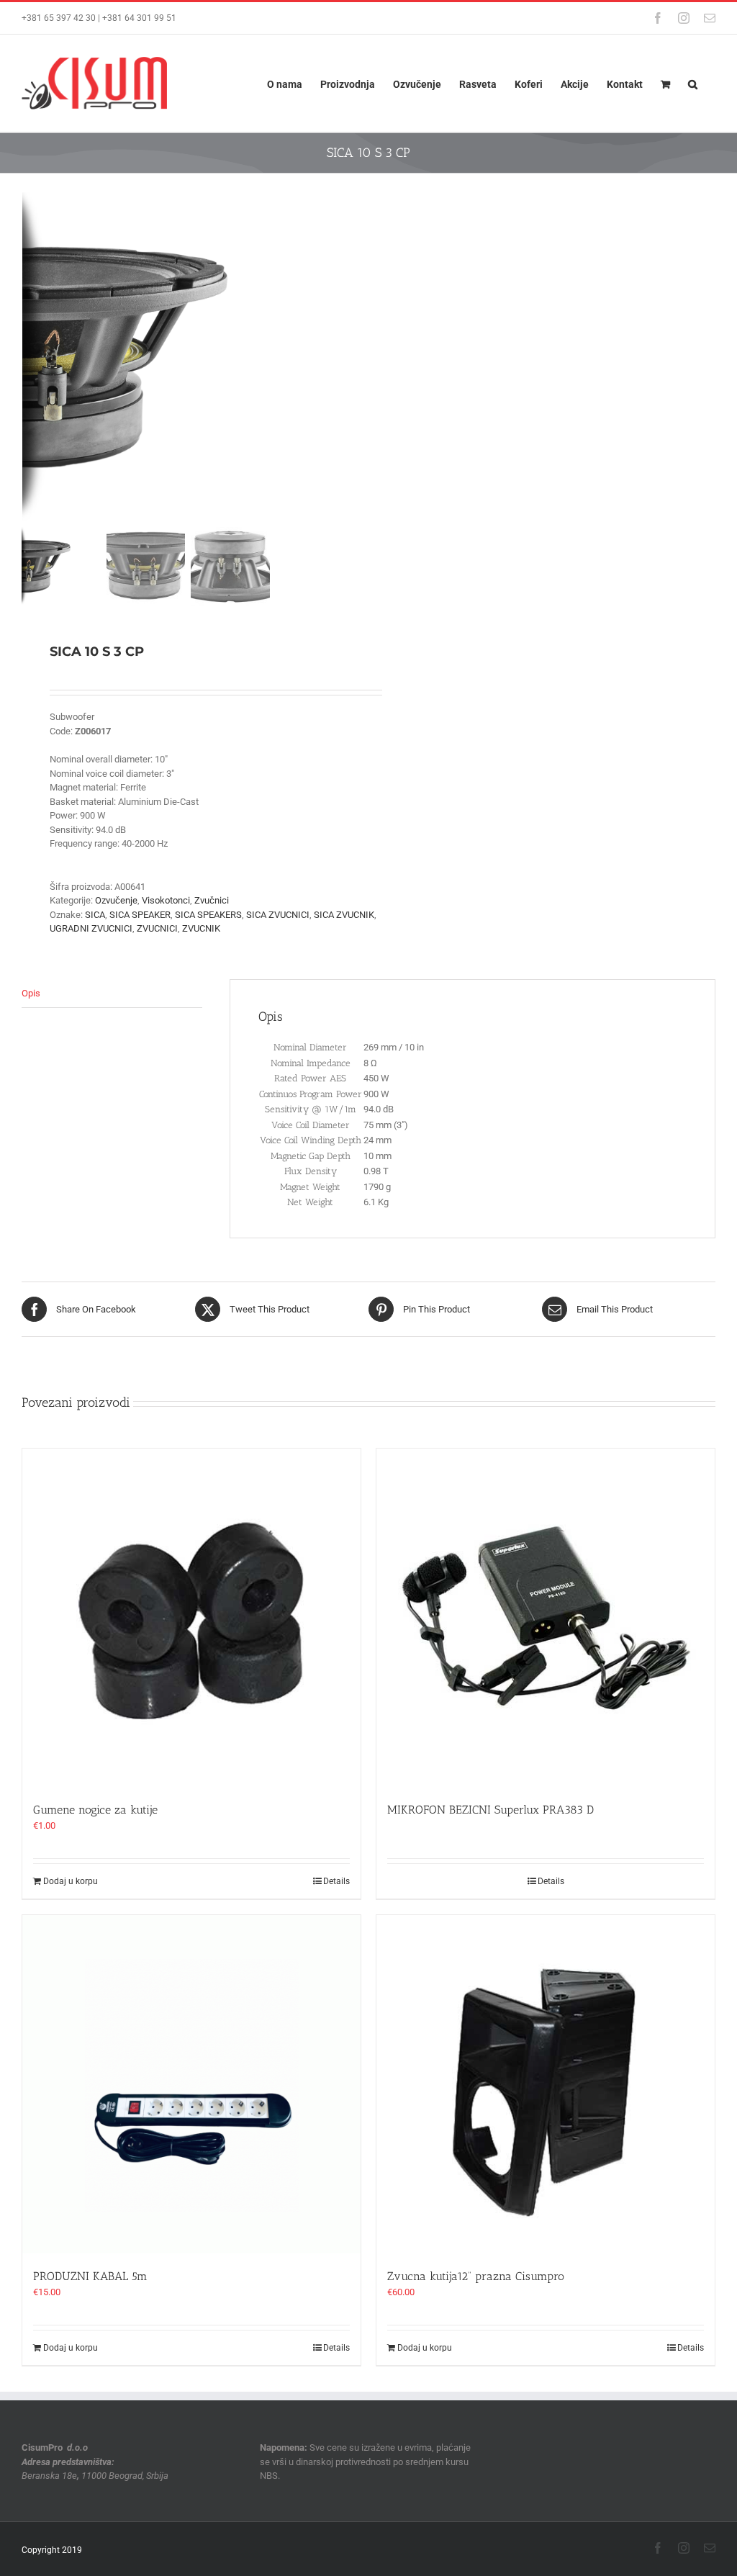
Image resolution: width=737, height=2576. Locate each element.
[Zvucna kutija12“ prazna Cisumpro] (546, 2084)
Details (336, 1881)
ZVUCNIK (201, 928)
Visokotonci (166, 900)
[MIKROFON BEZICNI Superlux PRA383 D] (546, 1618)
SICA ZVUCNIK (344, 915)
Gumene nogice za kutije (95, 1810)
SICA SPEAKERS (208, 915)
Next (344, 357)
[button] (693, 83)
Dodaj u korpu (71, 1881)
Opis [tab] (31, 993)
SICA (95, 915)
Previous (32, 357)
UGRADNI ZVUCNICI (91, 928)
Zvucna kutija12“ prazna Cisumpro (476, 2276)
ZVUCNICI (157, 928)
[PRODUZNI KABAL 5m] (191, 2084)
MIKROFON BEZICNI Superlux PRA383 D (490, 1810)
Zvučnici (212, 900)
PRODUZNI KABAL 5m (90, 2276)
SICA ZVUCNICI (278, 915)
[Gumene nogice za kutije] (191, 1618)
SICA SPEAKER (140, 915)
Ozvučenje (116, 900)
